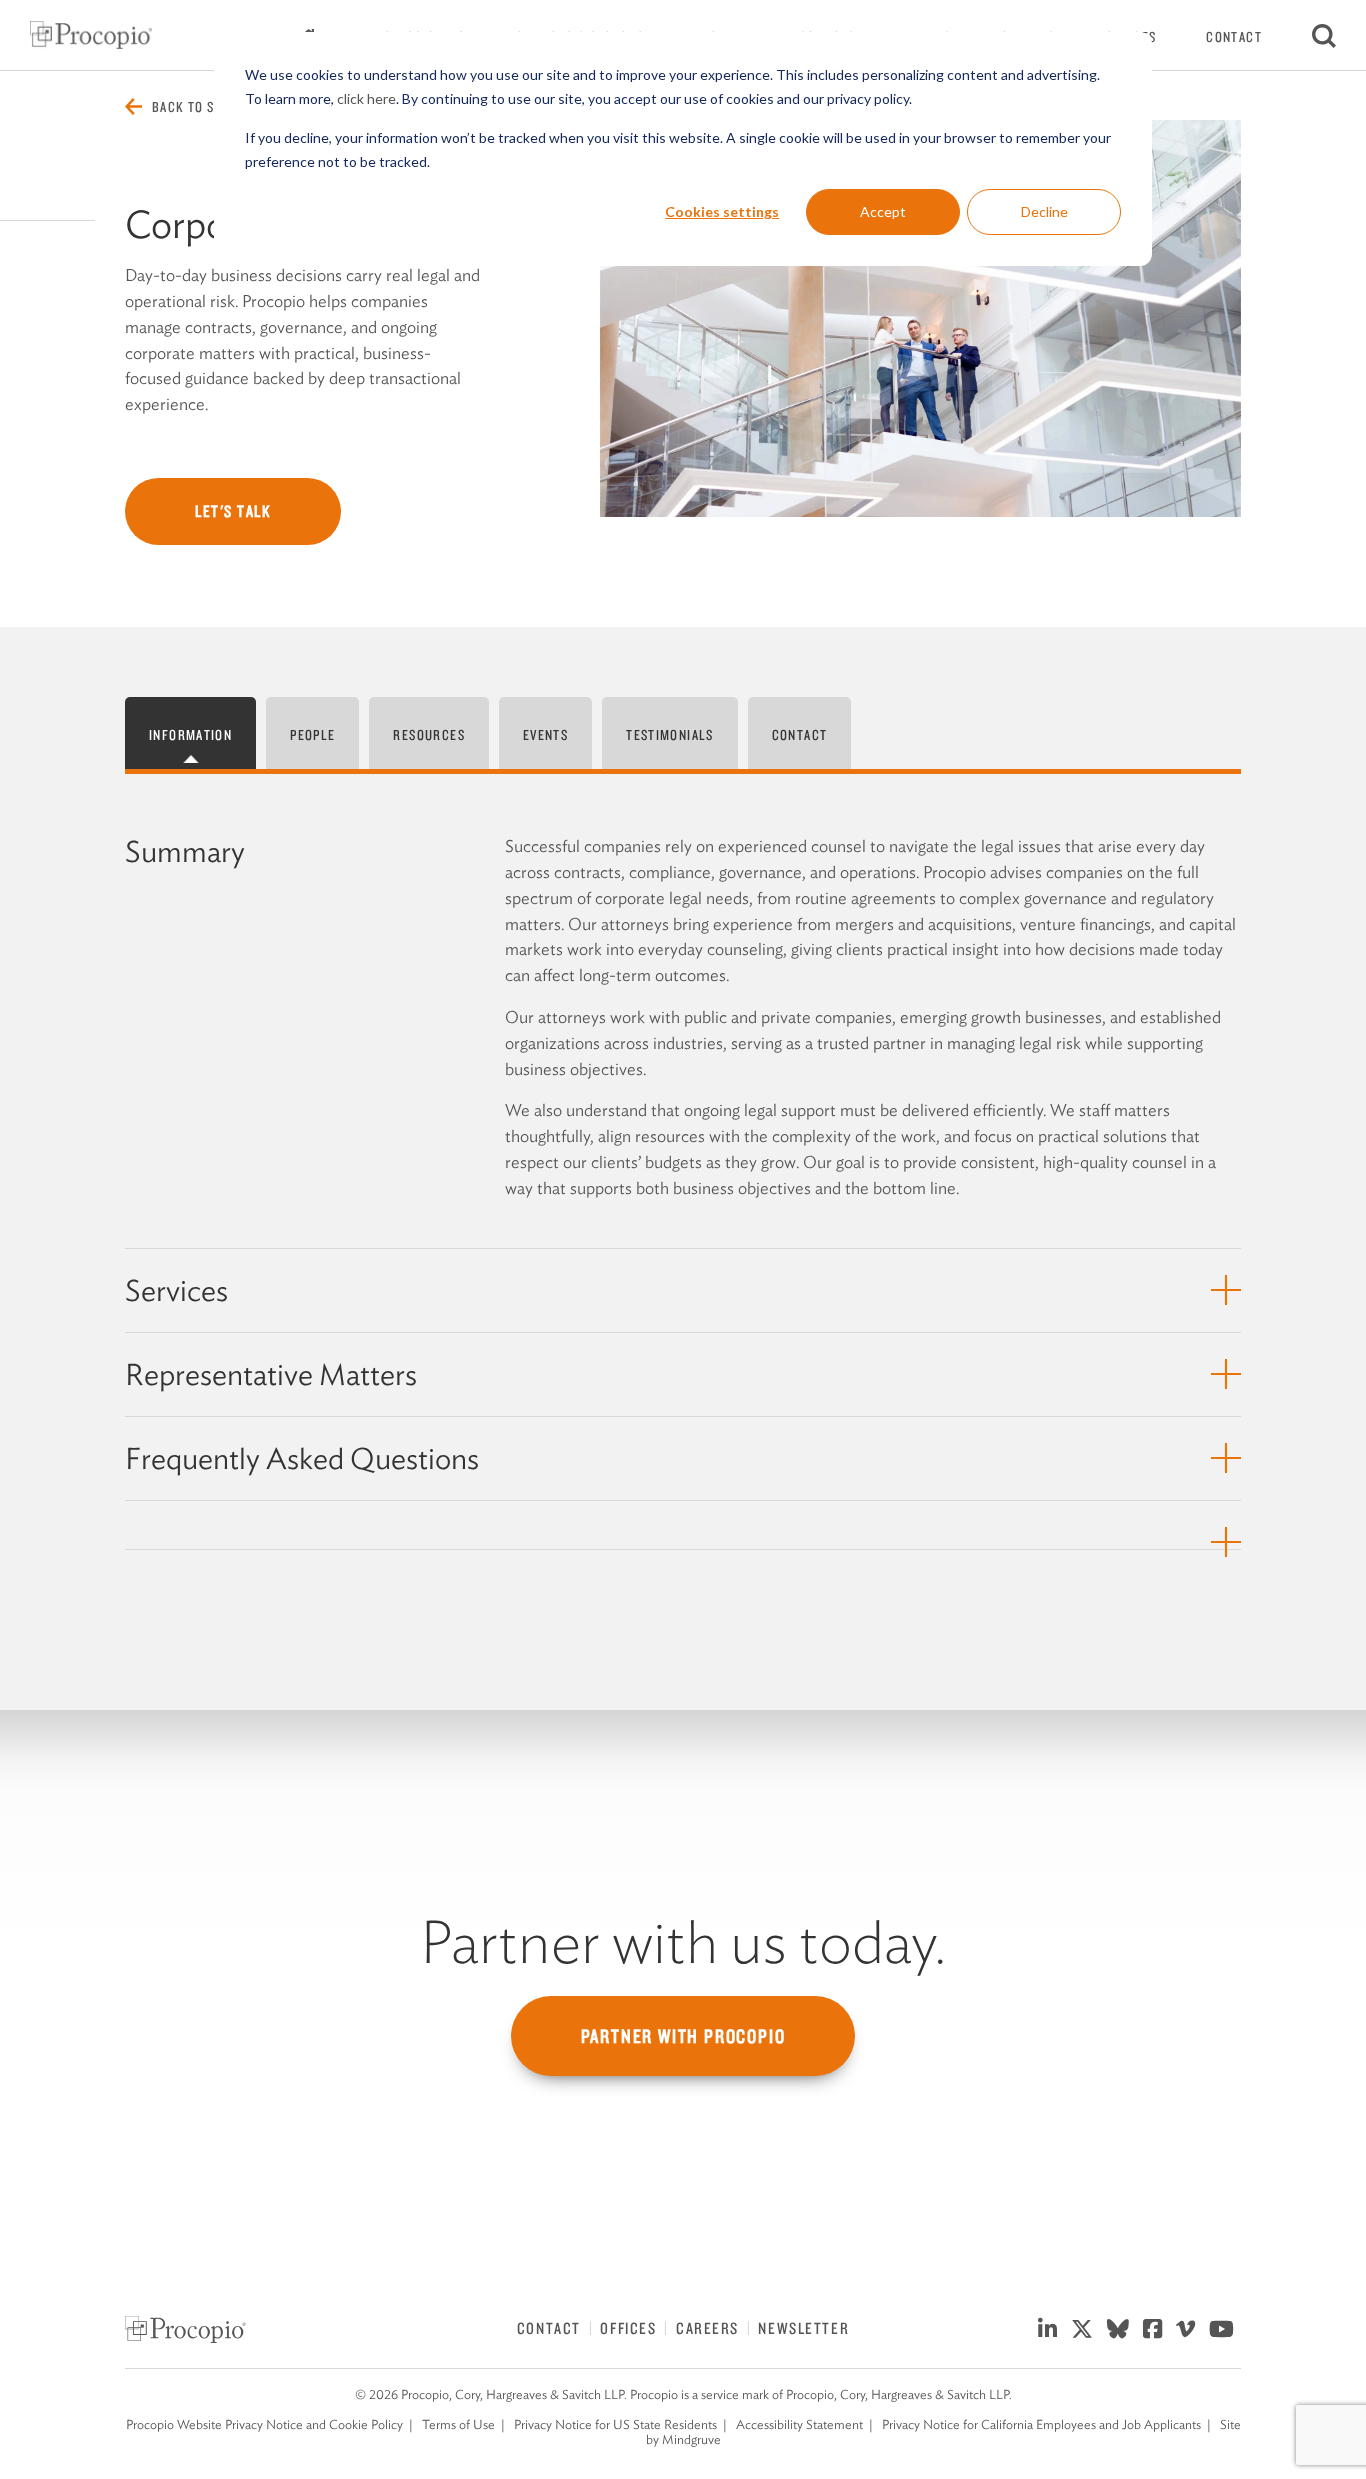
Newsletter (803, 2328)
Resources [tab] (428, 735)
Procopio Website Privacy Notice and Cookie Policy (264, 2424)
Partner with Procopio (683, 2036)
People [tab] (312, 735)
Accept (883, 211)
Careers (707, 2328)
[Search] (1324, 35)
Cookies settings (722, 211)
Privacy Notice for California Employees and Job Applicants (1041, 2424)
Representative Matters (271, 1374)
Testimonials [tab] (670, 735)
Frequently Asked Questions (302, 1458)
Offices (628, 2328)
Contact (1234, 37)
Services (176, 1290)
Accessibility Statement (799, 2424)
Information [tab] (190, 735)
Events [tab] (545, 735)
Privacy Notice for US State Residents (615, 2424)
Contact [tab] (800, 735)
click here (366, 98)
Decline (1044, 211)
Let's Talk (233, 511)
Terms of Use (458, 2424)
